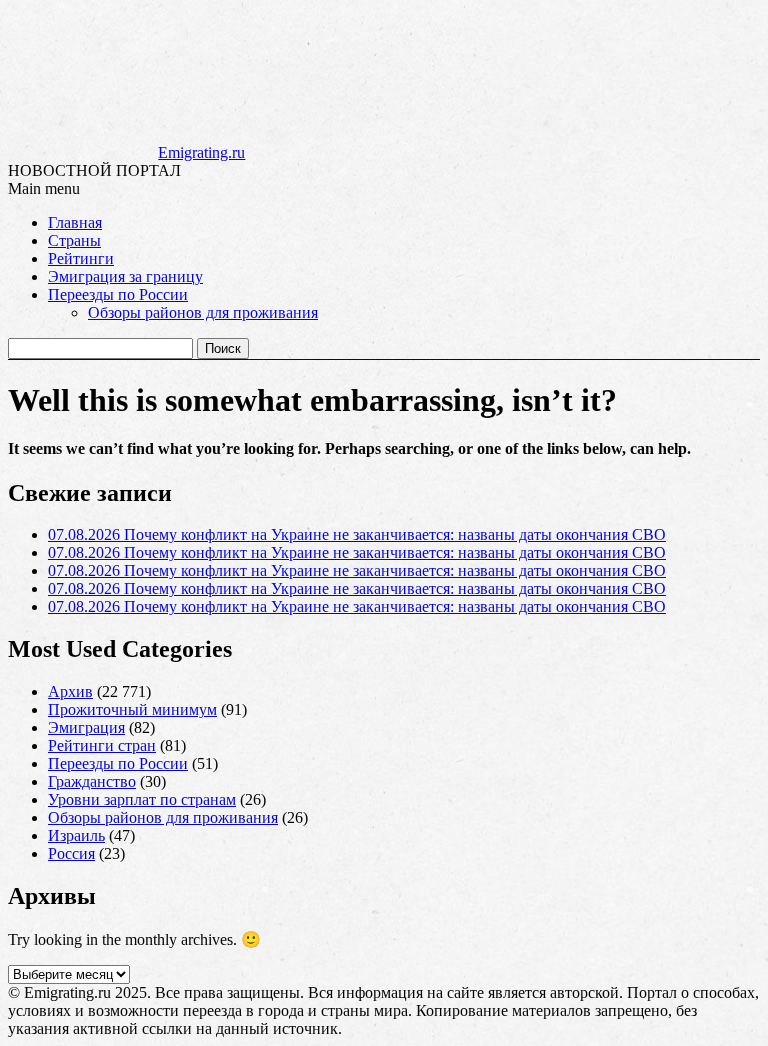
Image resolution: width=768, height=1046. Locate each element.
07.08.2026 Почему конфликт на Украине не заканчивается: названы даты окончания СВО (357, 534)
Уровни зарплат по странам (142, 799)
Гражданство (92, 781)
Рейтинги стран (102, 745)
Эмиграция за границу (125, 276)
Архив (70, 691)
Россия (71, 853)
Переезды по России (118, 294)
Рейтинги (81, 258)
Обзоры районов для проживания (203, 312)
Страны (74, 240)
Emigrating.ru (201, 152)
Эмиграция (86, 727)
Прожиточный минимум (132, 709)
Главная (75, 222)
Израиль (76, 835)
